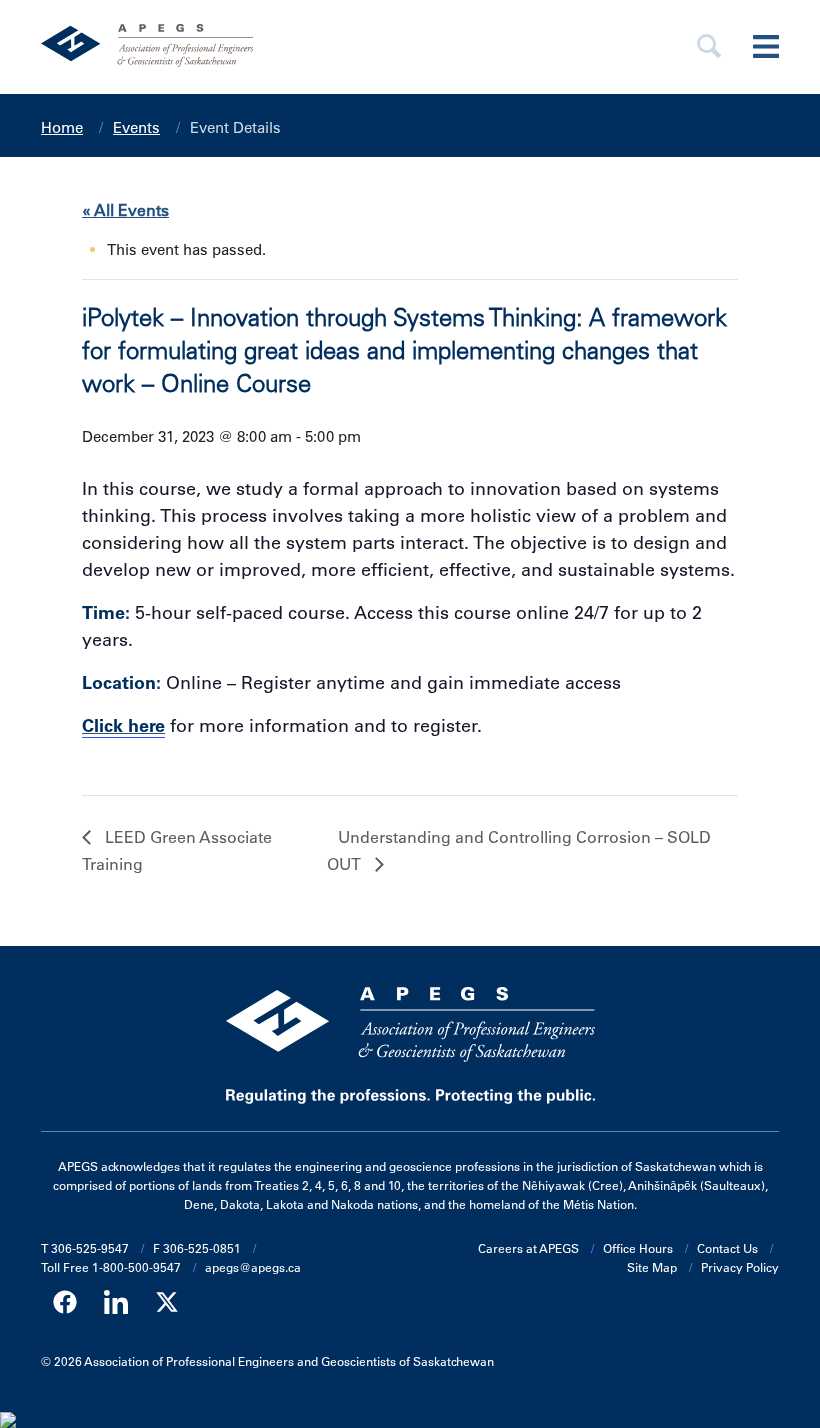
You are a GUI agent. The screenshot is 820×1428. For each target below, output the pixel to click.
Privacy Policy (740, 1267)
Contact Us (727, 1248)
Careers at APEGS (528, 1248)
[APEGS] (299, 46)
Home (62, 127)
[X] (167, 1302)
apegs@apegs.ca (253, 1267)
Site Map (652, 1267)
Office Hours (638, 1248)
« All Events (125, 210)
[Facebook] (65, 1302)
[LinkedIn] (116, 1302)
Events (136, 127)
